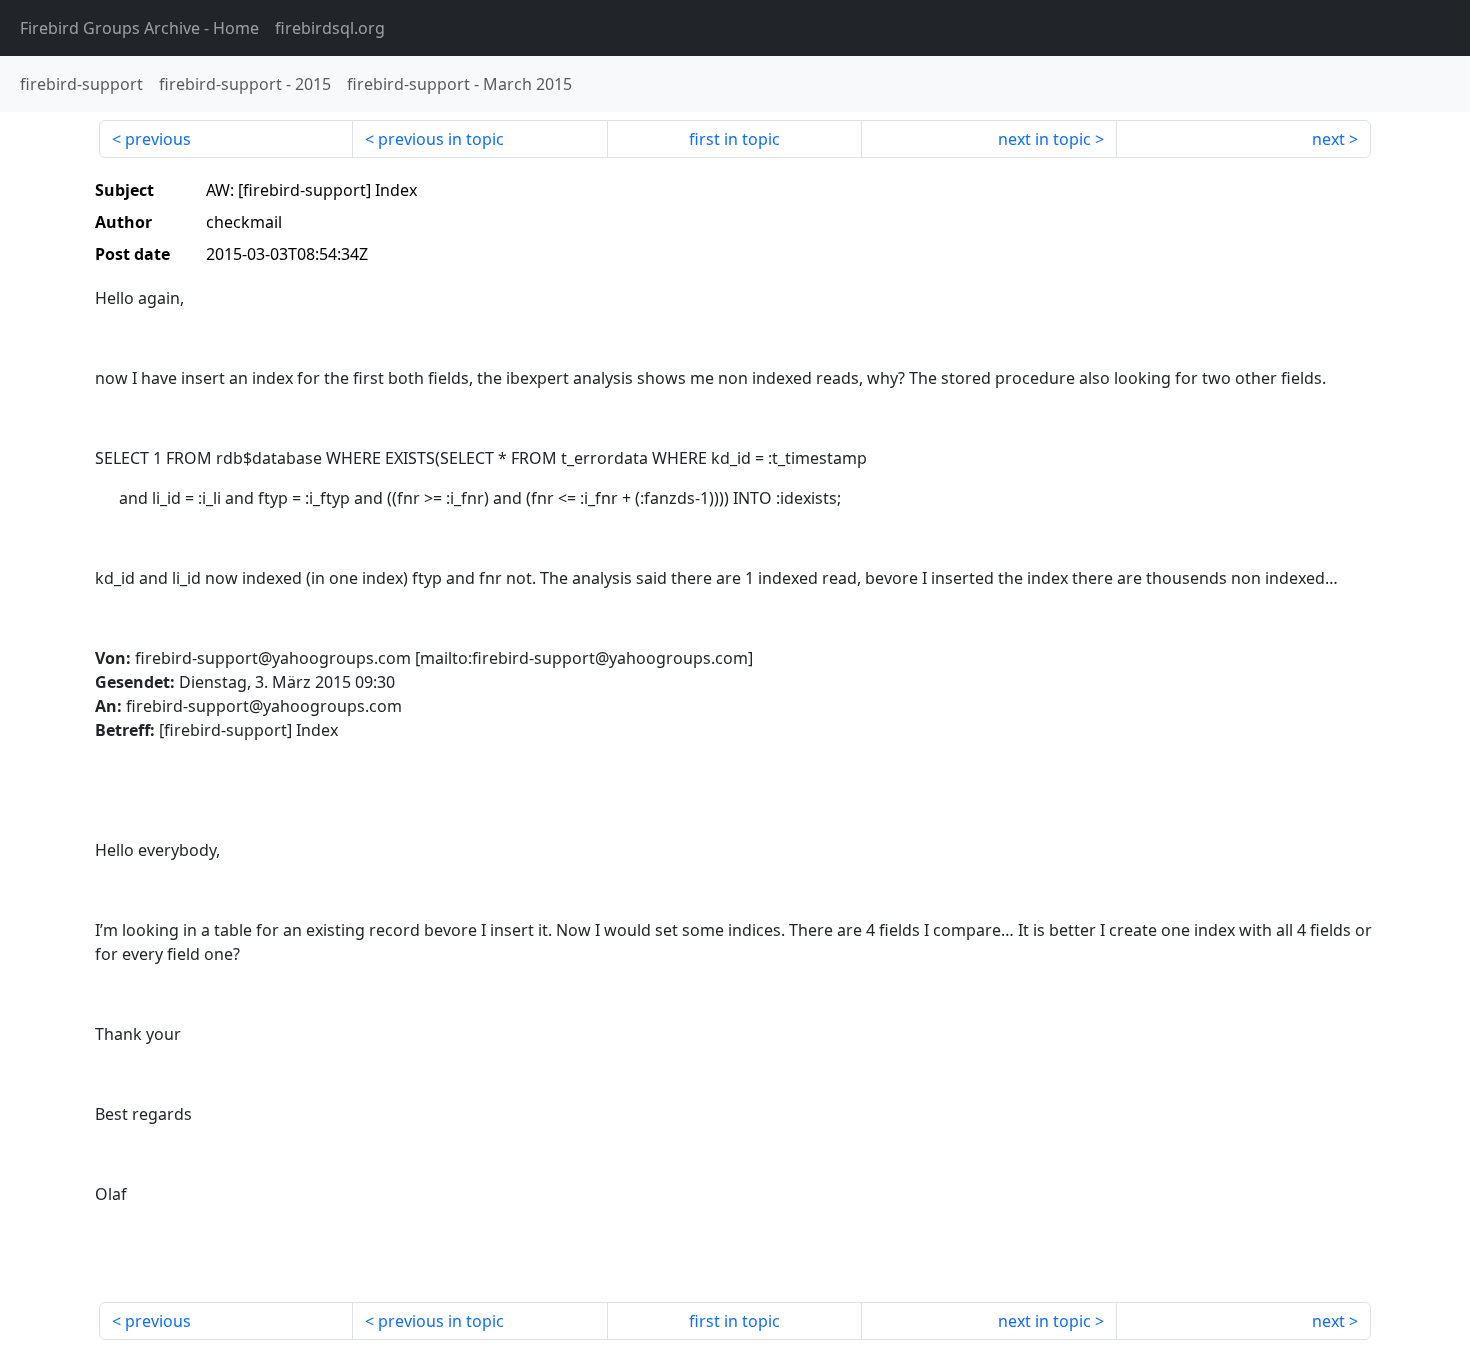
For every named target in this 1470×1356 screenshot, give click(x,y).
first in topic (734, 139)
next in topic (1044, 139)
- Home (139, 28)
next (1328, 139)
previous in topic (441, 139)
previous (158, 139)
